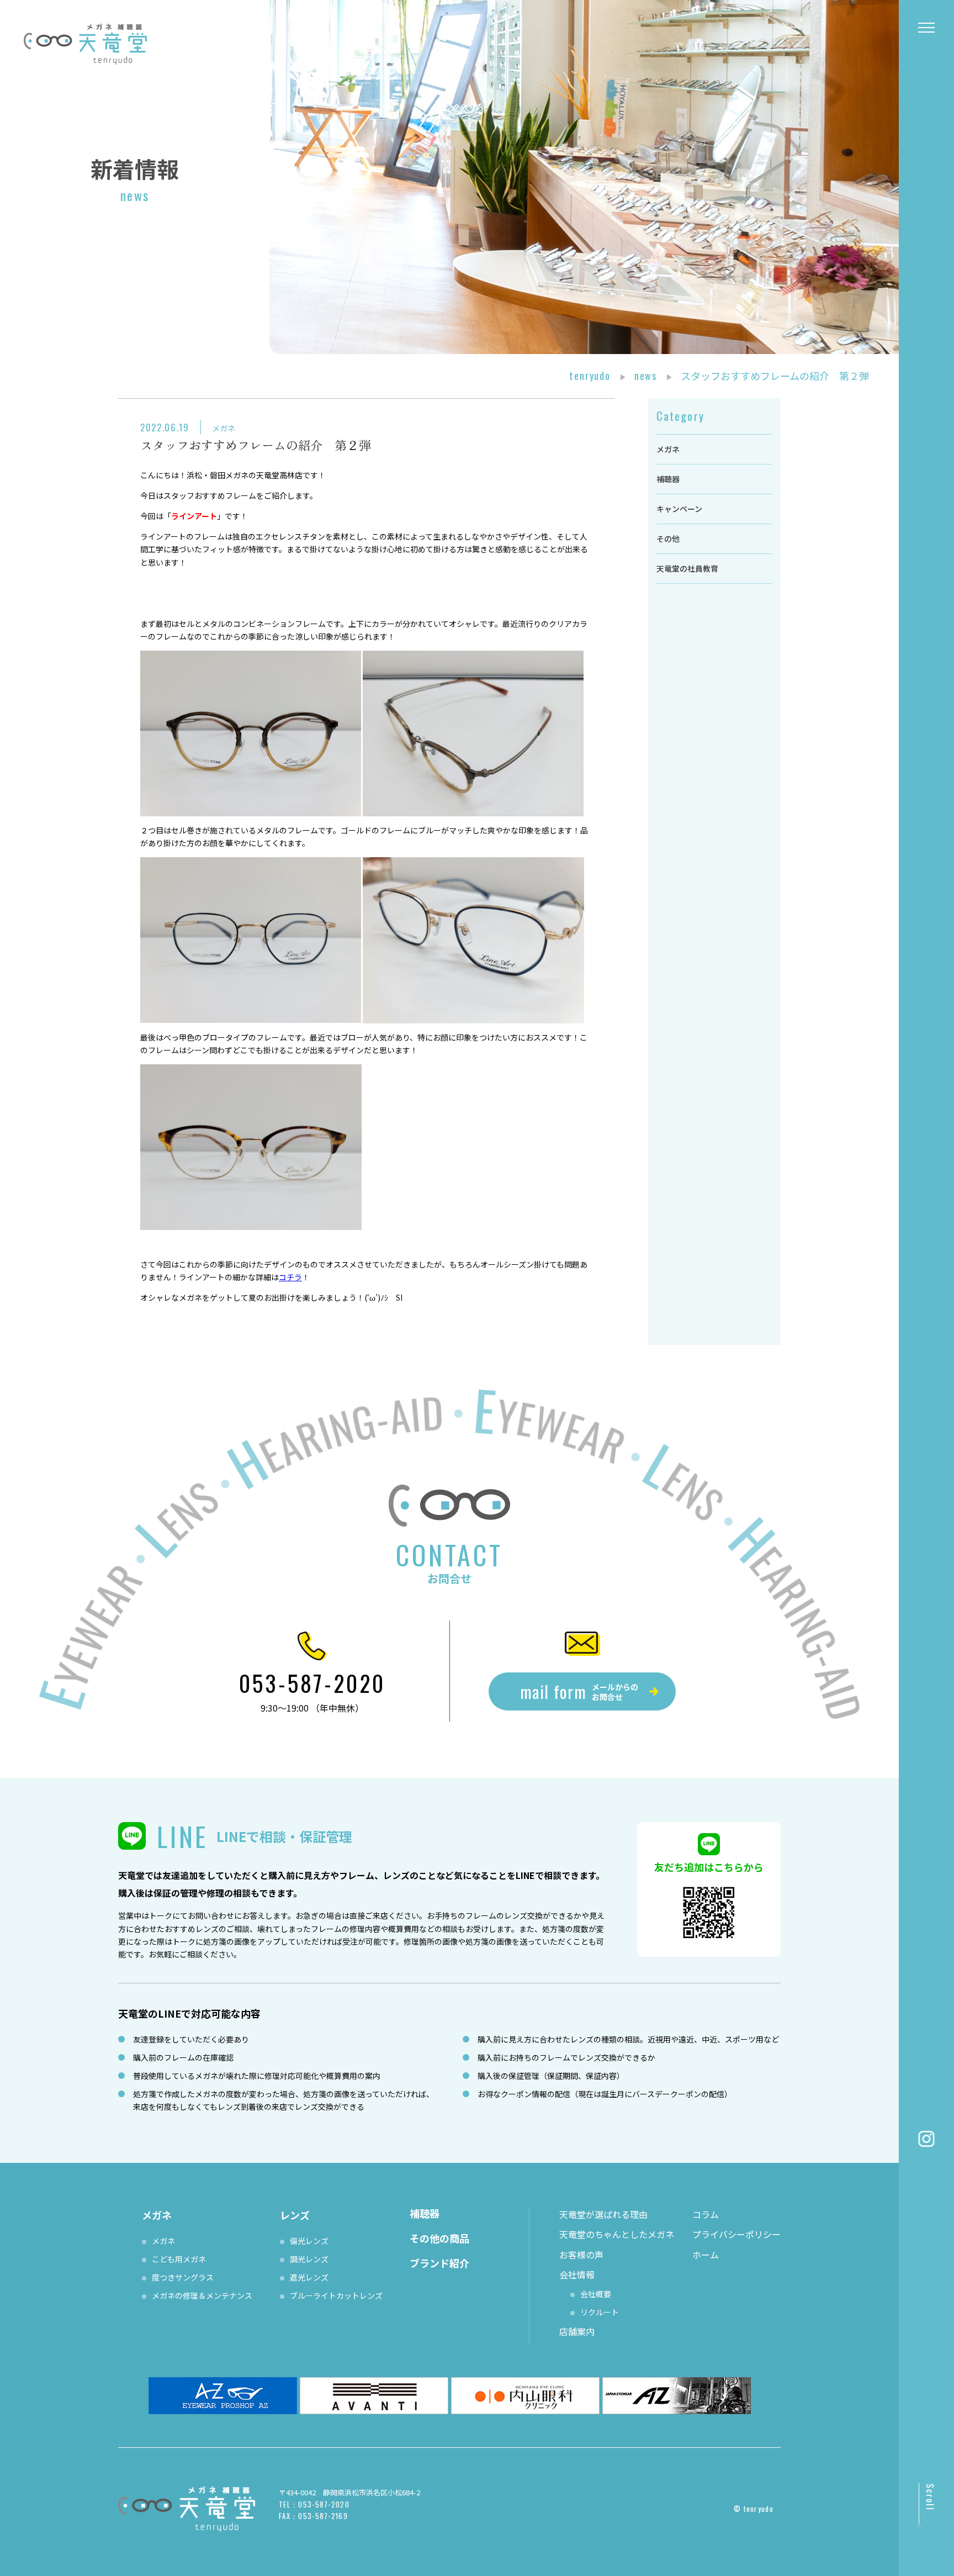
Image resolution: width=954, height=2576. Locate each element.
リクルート (600, 2312)
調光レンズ (309, 2259)
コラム (706, 2214)
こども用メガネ (179, 2259)
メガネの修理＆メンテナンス (202, 2295)
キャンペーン (679, 509)
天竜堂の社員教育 (687, 568)
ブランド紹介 (439, 2263)
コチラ (290, 1277)
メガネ (224, 428)
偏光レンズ (309, 2241)
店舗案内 (577, 2331)
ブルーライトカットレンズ (336, 2295)
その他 (668, 539)
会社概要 (596, 2294)
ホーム (706, 2255)
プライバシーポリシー (736, 2234)
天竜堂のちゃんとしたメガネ (617, 2234)
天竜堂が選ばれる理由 (603, 2214)
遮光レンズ (309, 2277)
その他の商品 (439, 2238)
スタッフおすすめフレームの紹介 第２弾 (256, 445)
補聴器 (668, 479)
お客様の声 (581, 2255)
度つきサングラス (183, 2277)
